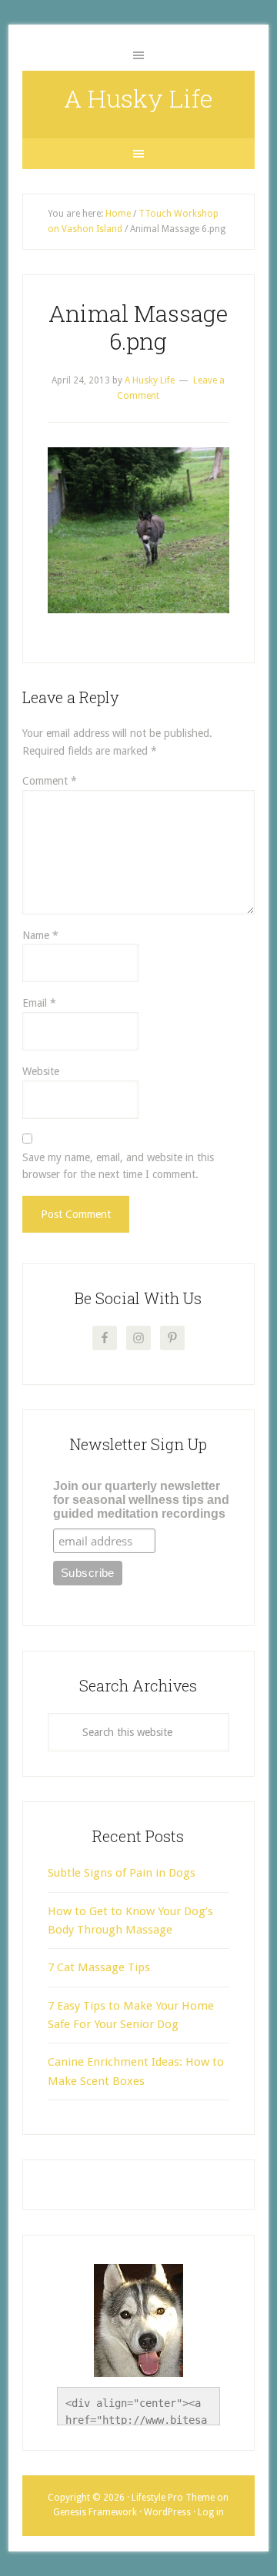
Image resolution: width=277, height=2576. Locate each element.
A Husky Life (138, 98)
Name (40, 935)
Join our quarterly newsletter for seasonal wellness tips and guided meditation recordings (141, 1500)
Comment (50, 781)
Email (39, 1003)
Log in (211, 2512)
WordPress (167, 2512)
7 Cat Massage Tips (99, 1967)
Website (41, 1071)
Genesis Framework (95, 2512)
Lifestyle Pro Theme (173, 2498)
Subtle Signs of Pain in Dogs (122, 1873)
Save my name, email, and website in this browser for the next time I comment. (118, 1166)
